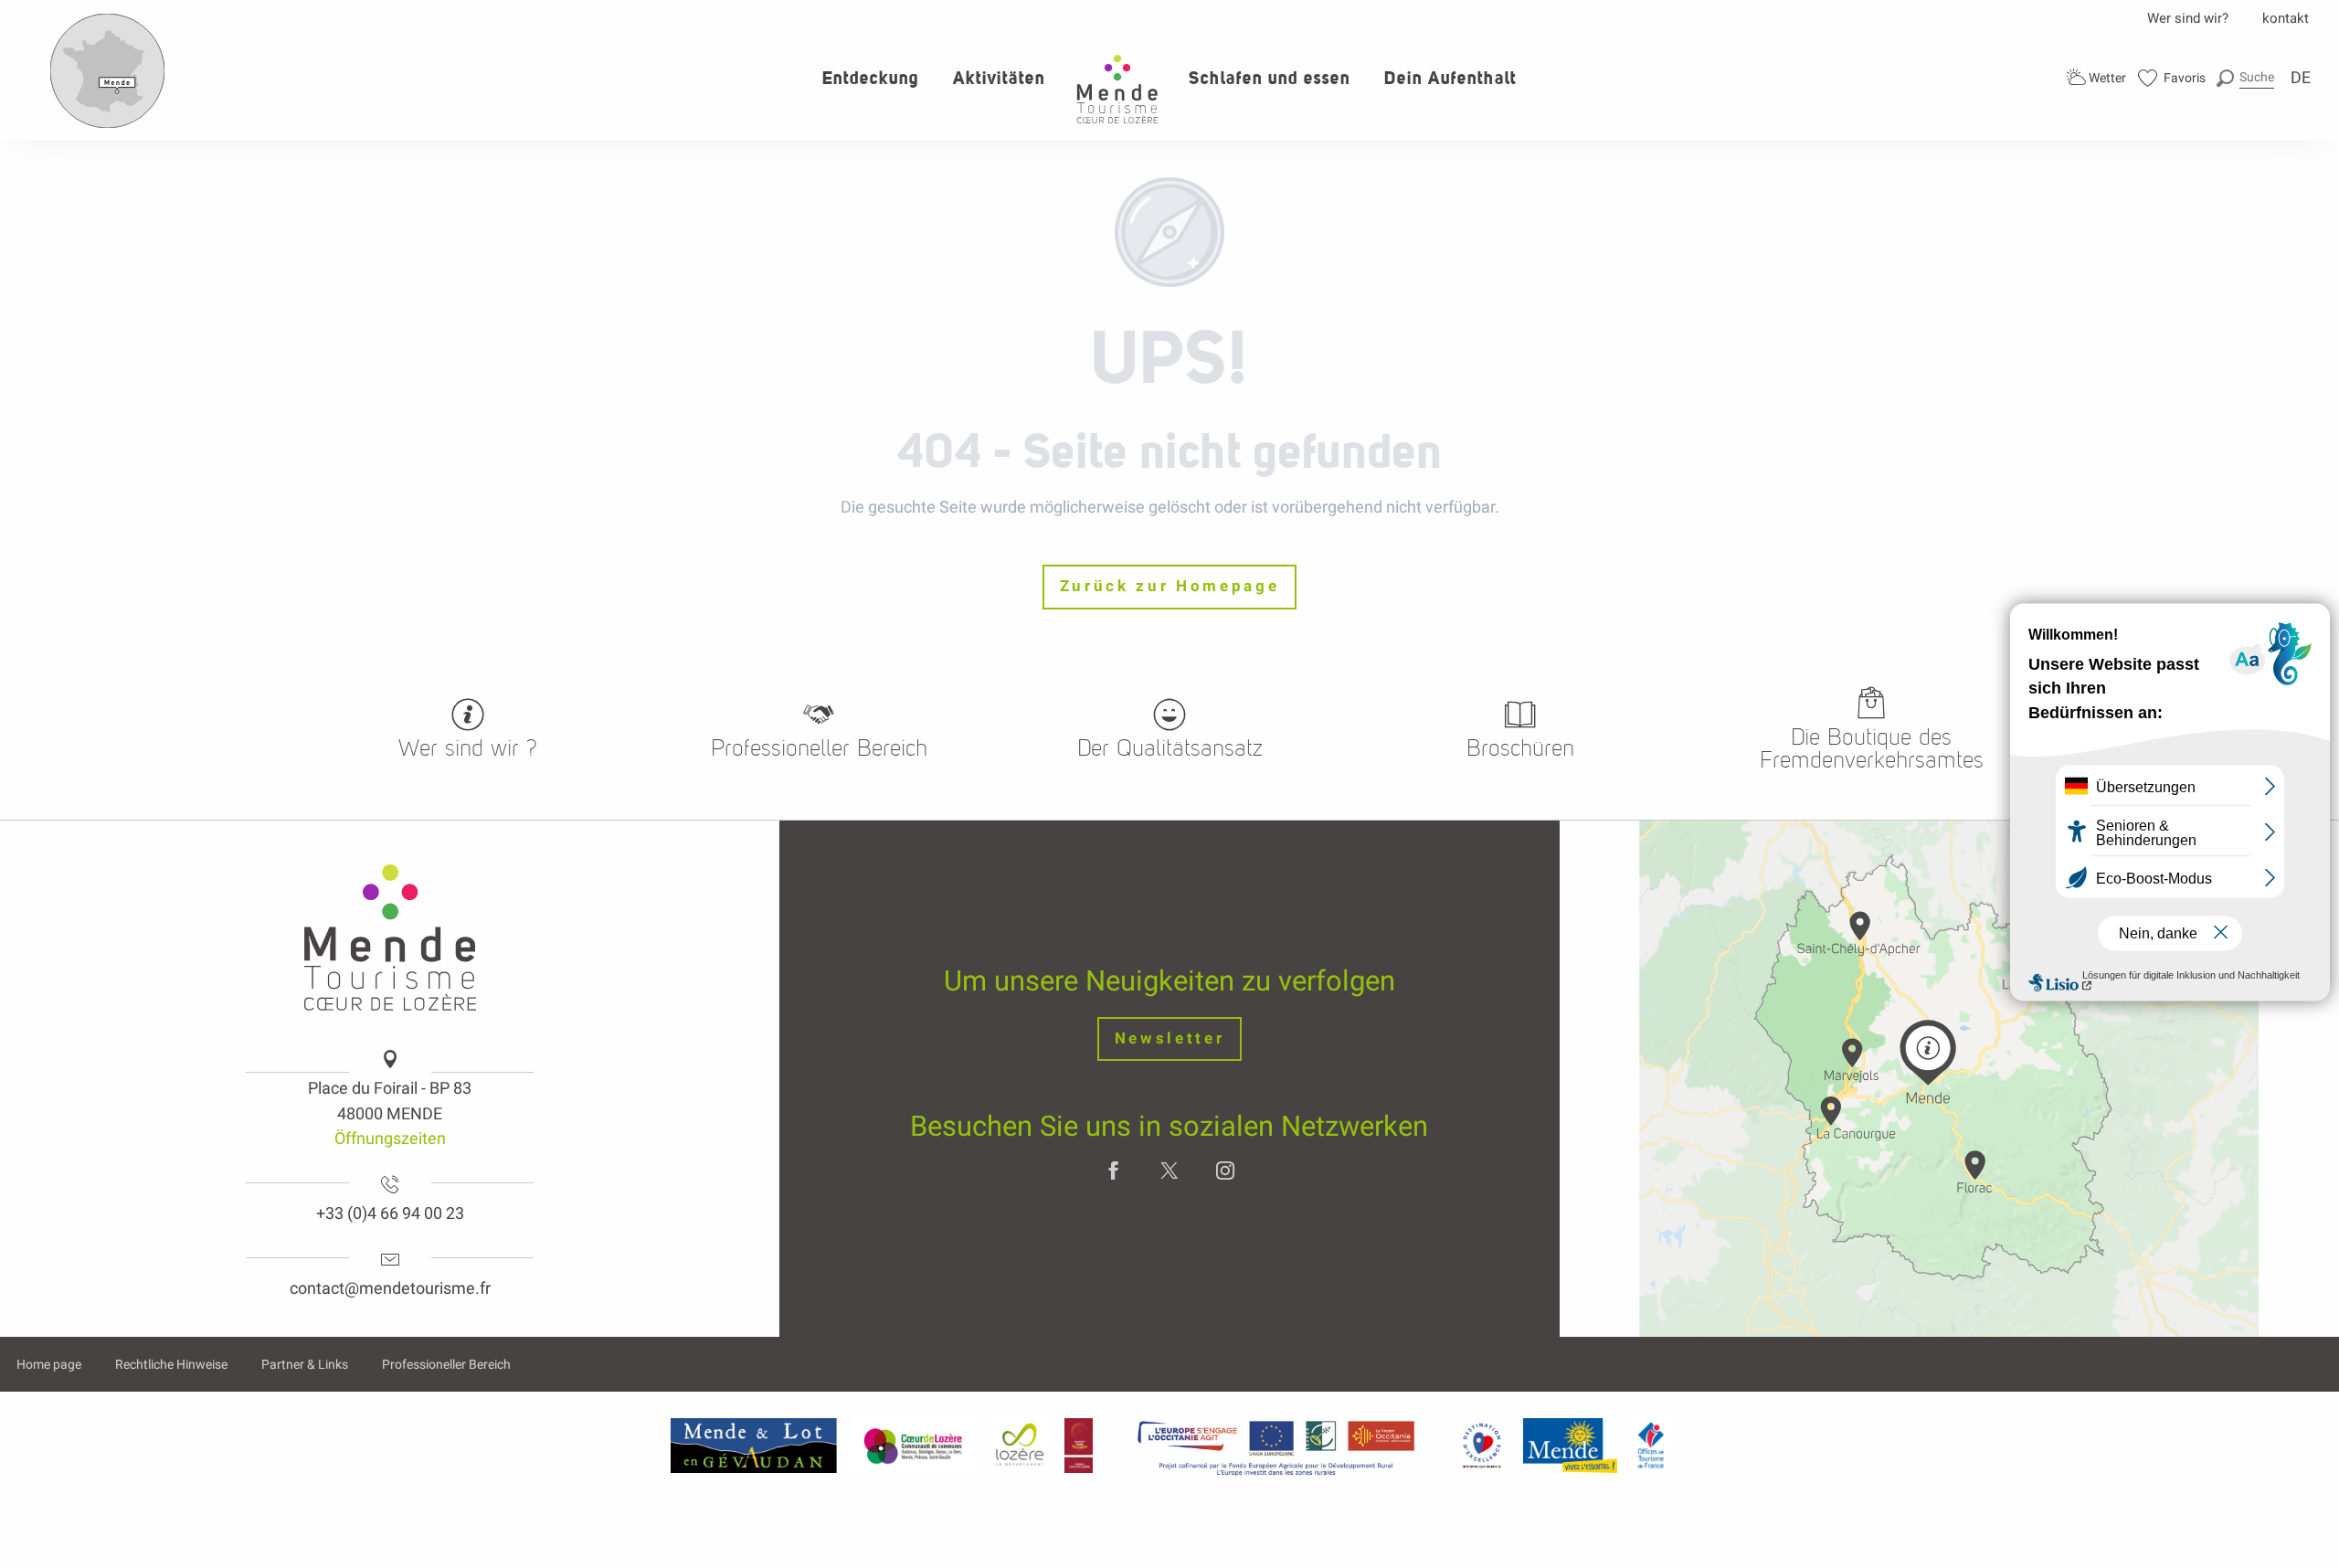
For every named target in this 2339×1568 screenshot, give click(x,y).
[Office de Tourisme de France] (1651, 1446)
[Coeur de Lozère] (915, 1446)
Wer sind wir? (2188, 18)
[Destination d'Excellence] (1482, 1446)
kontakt (2286, 18)
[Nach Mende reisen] (108, 124)
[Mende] (1571, 1446)
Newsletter (1170, 1038)
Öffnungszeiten (390, 1138)
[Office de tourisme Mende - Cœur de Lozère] (1117, 89)
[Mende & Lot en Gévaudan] (754, 1446)
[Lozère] (1020, 1446)
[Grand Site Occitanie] (1080, 1446)
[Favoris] (2172, 78)
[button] (2245, 77)
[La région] (1276, 1446)
